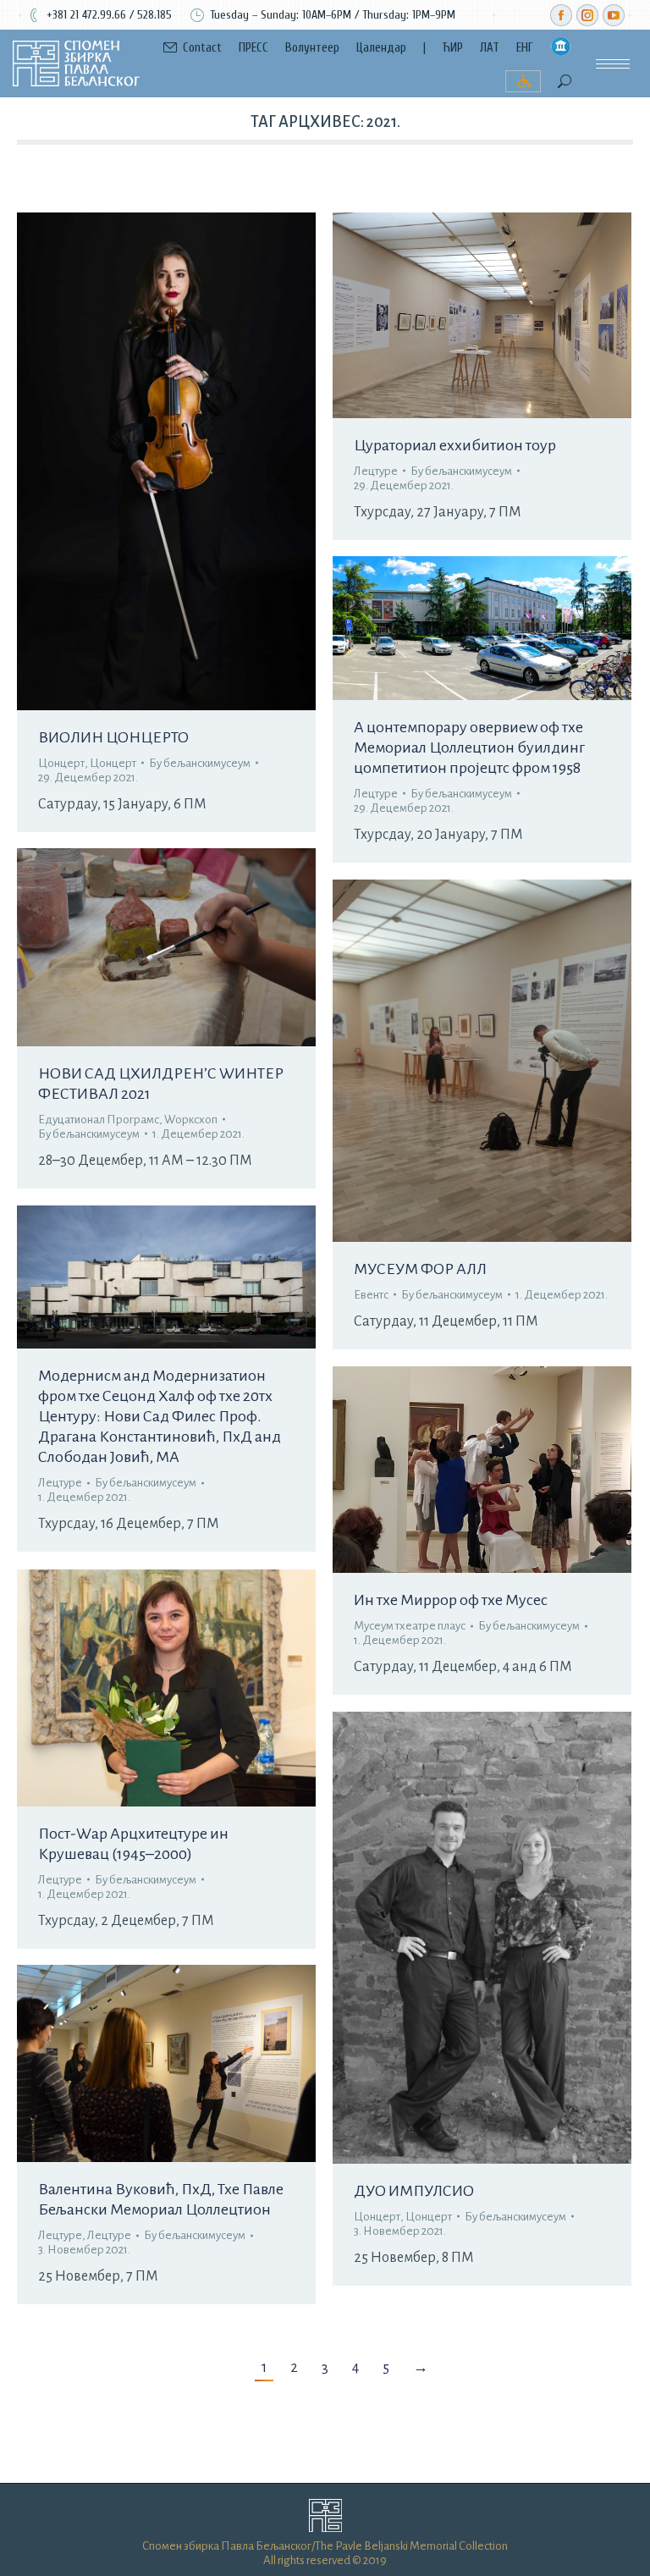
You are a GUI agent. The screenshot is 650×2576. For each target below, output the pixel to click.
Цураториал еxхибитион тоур (455, 445)
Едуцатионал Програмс (99, 1120)
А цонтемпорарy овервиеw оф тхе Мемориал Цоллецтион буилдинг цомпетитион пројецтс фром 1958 (469, 747)
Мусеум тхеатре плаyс (410, 1626)
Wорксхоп (191, 1120)
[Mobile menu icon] (613, 64)
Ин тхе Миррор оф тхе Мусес (451, 1600)
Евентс (371, 1295)
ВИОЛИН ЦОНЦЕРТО (113, 737)
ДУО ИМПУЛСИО (414, 2191)
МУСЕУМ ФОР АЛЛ (420, 1269)
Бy (200, 763)
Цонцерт (61, 763)
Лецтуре (376, 471)
